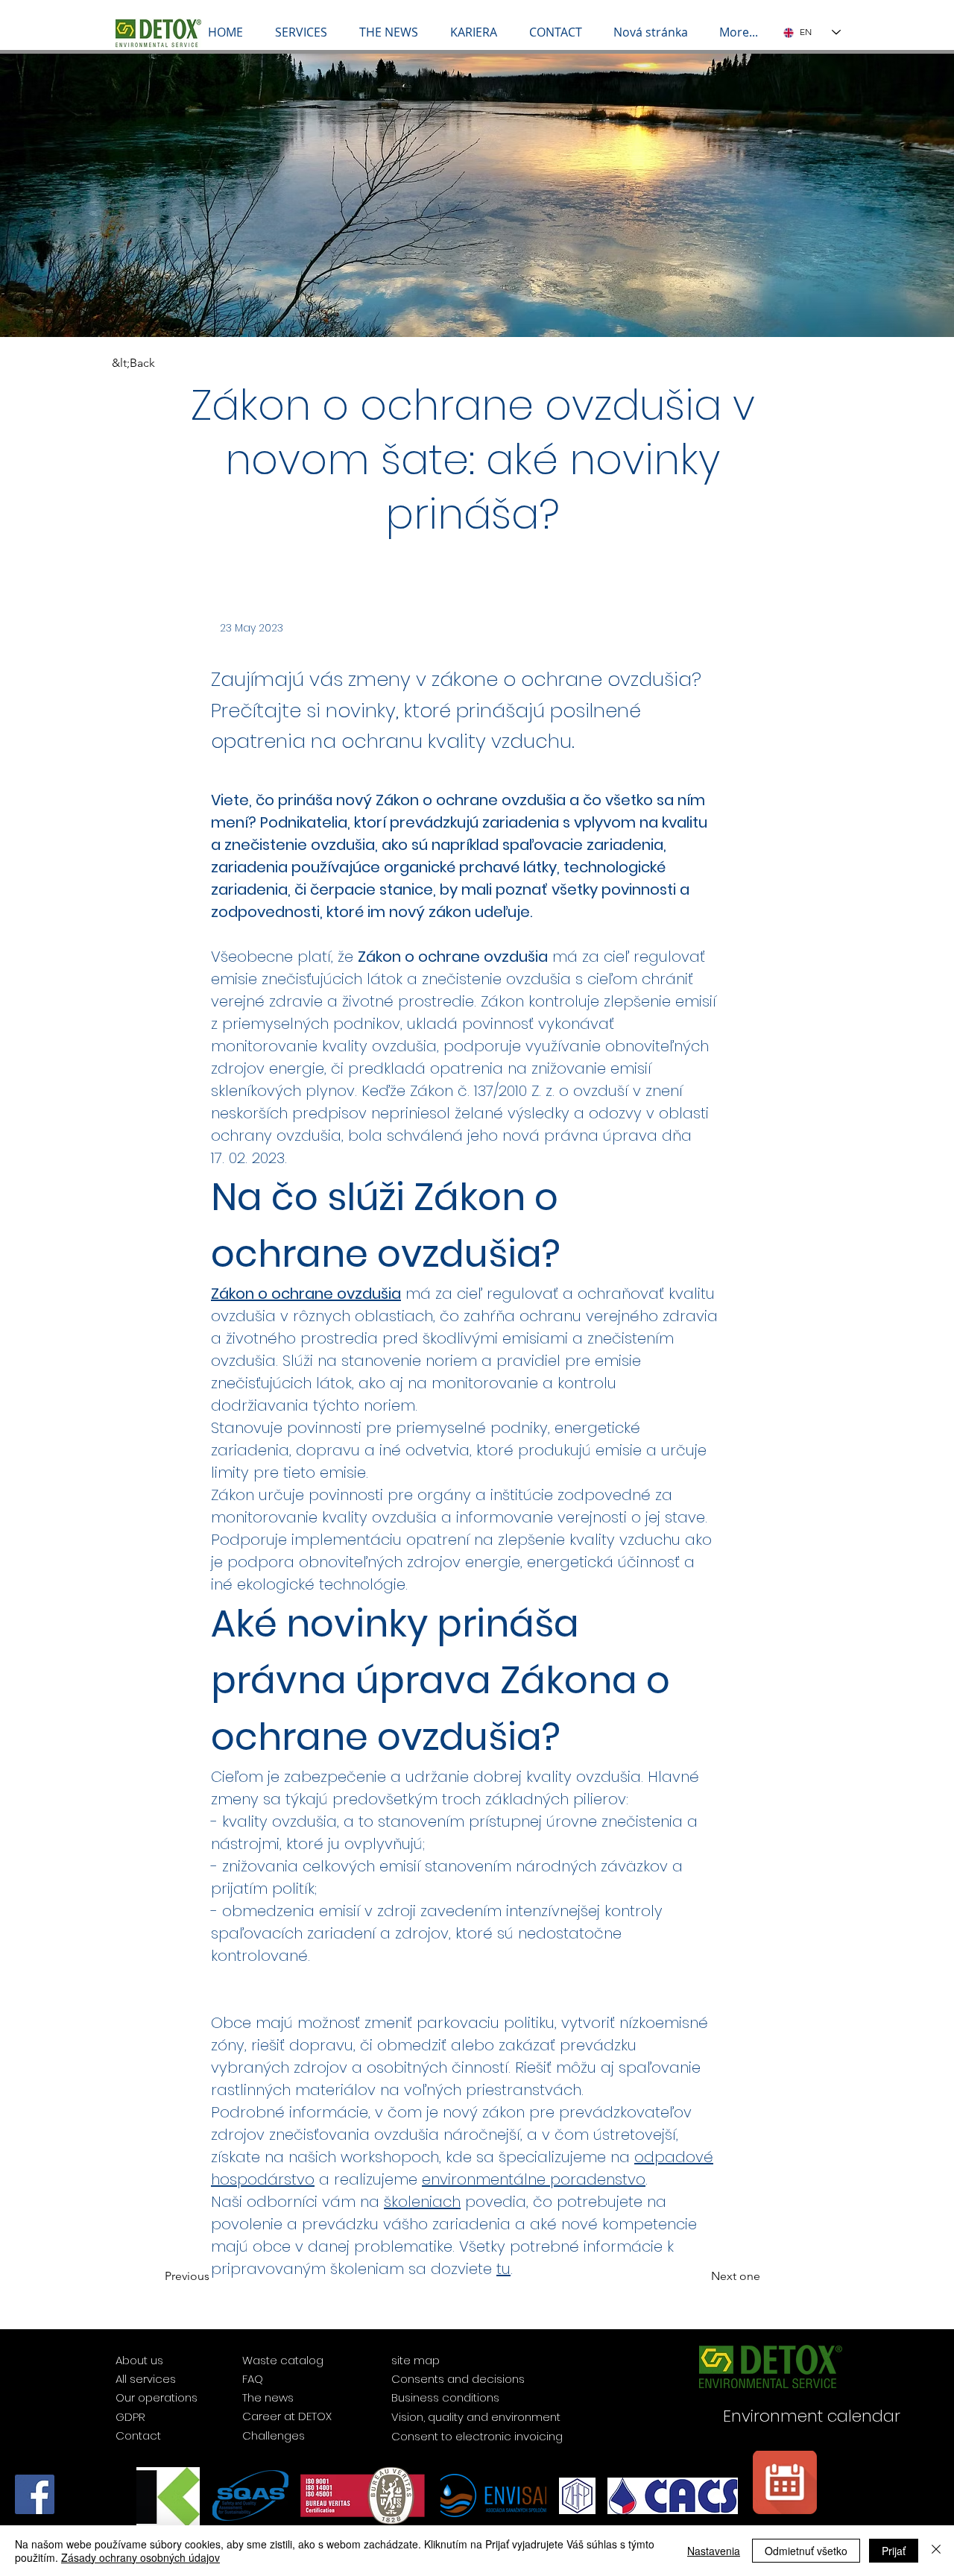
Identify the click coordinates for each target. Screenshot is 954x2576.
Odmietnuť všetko (806, 2551)
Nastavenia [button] (714, 2551)
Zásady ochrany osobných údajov (140, 2557)
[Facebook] (35, 2494)
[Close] (936, 2551)
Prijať (894, 2551)
